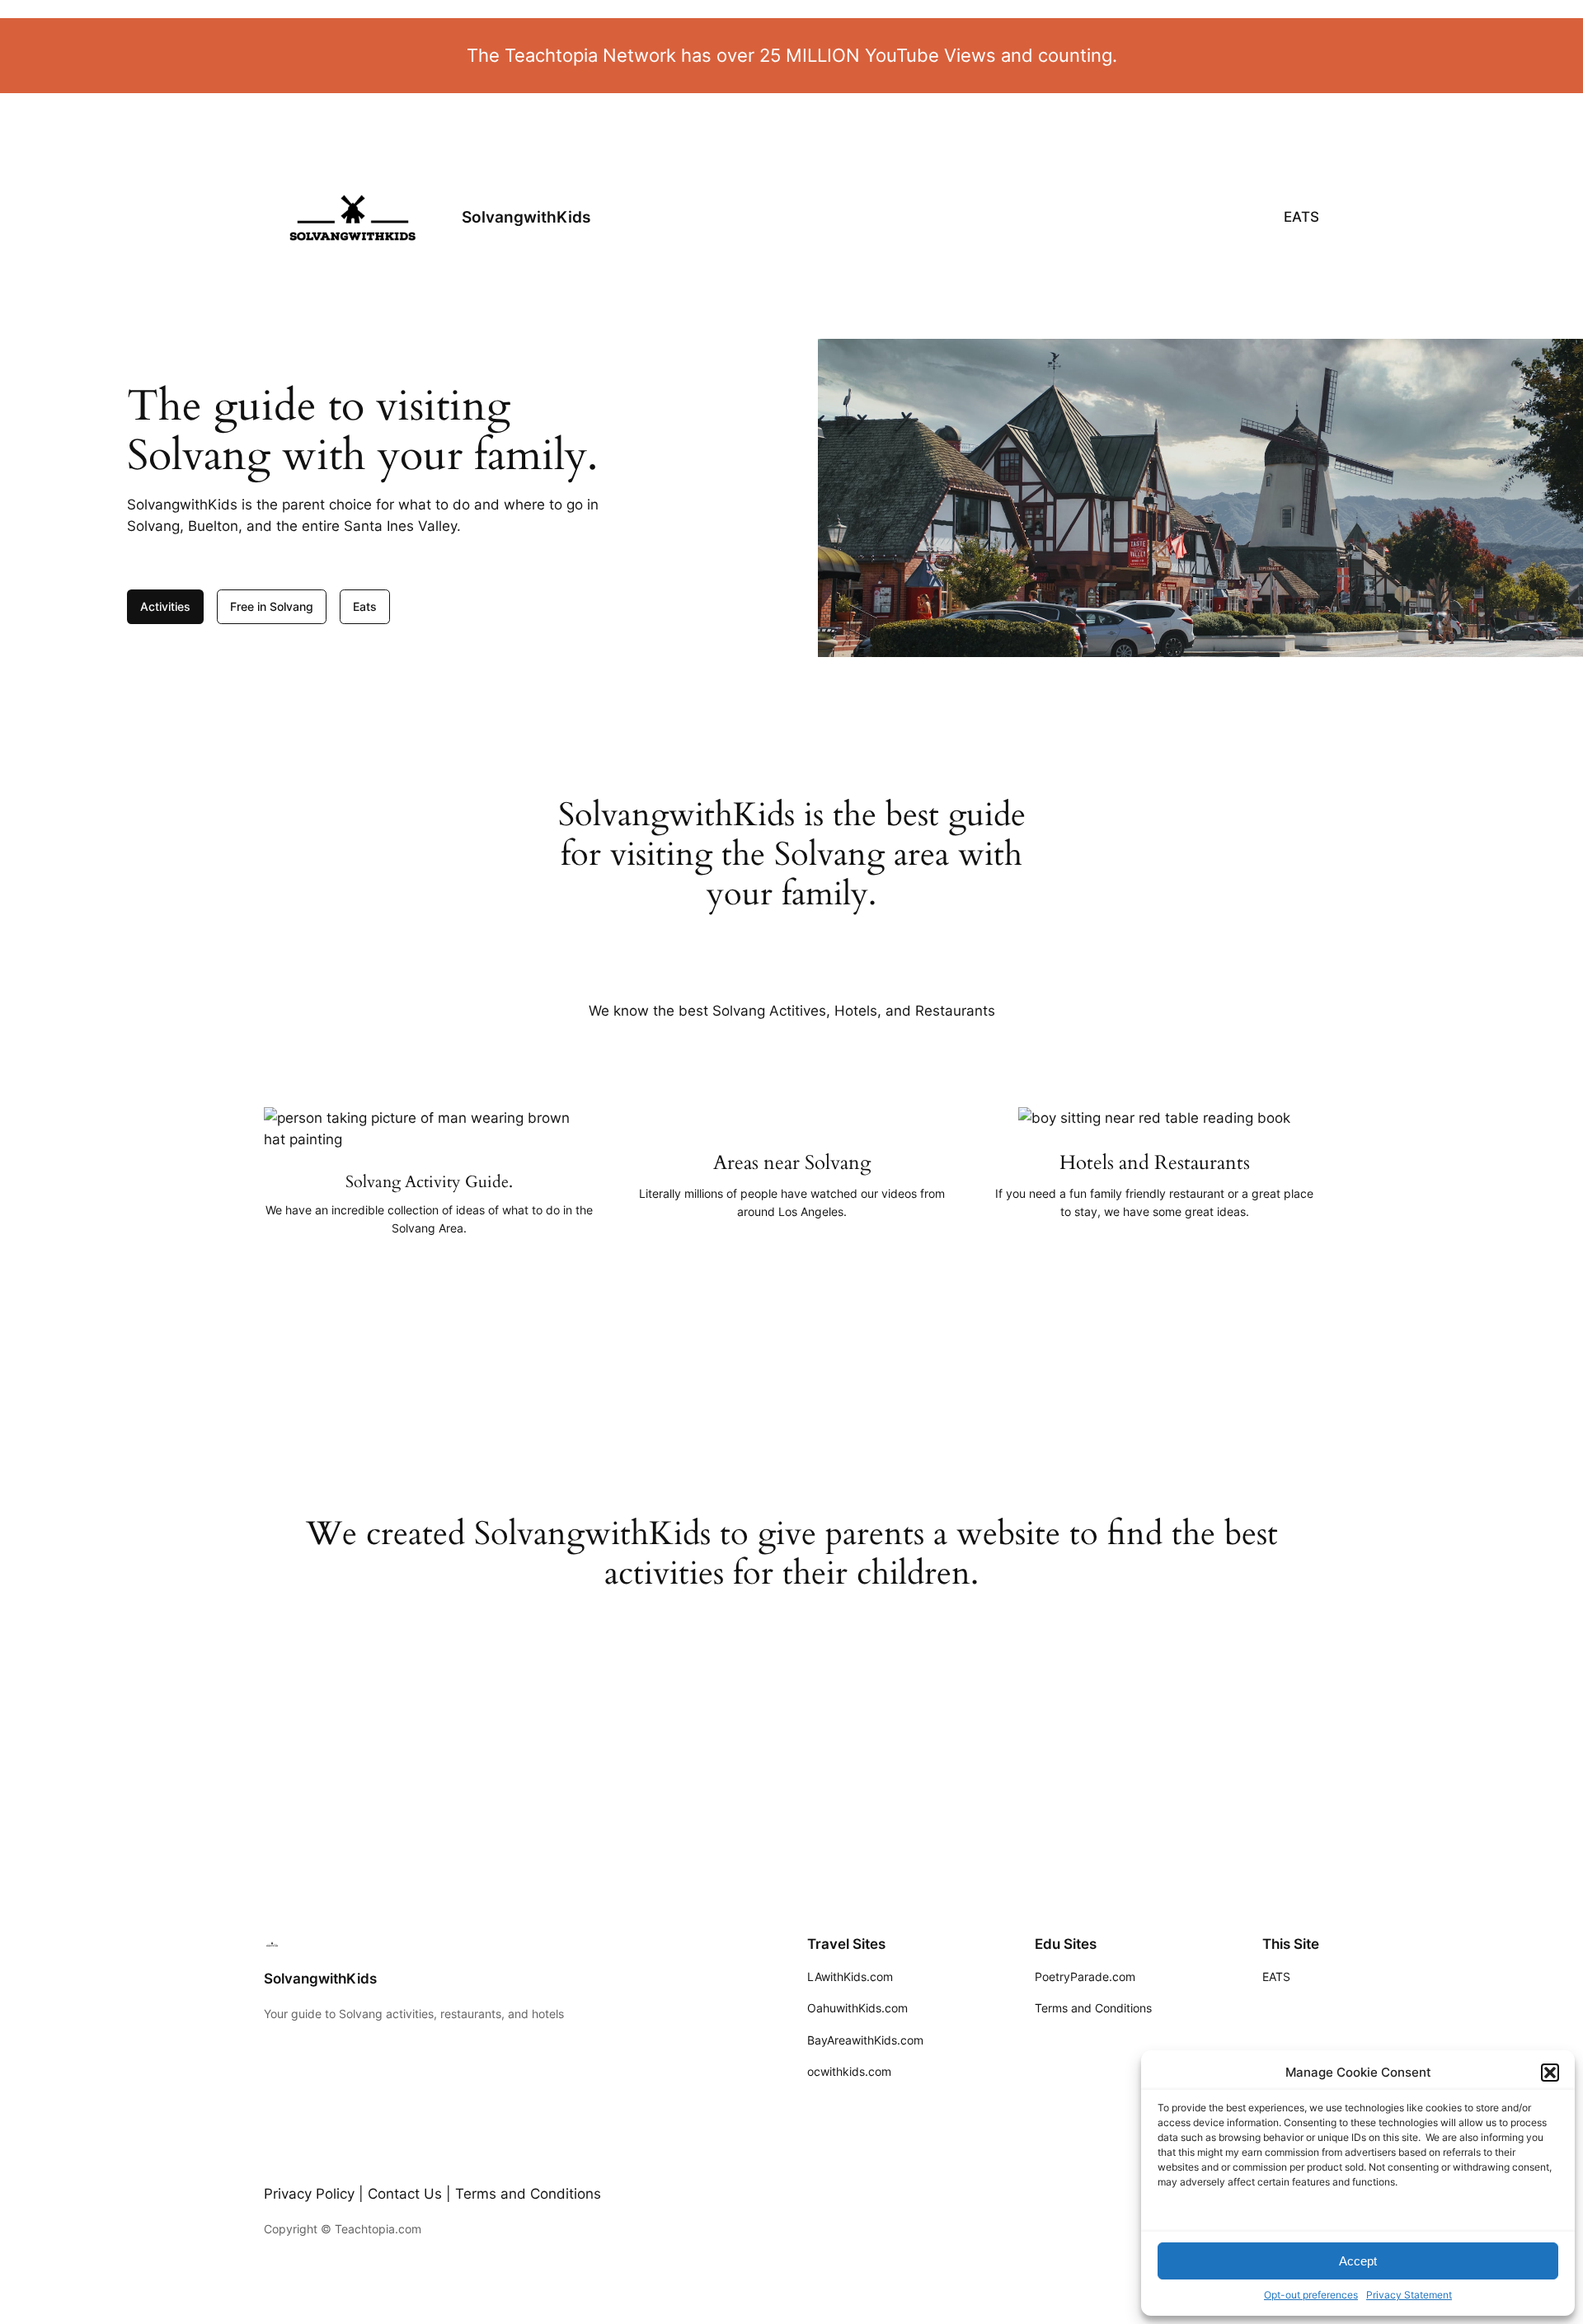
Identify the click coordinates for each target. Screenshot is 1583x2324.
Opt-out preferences (1311, 2295)
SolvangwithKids (526, 217)
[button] (1550, 2073)
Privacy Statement (1409, 2295)
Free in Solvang (272, 606)
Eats (365, 606)
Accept (1358, 2261)
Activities (165, 606)
